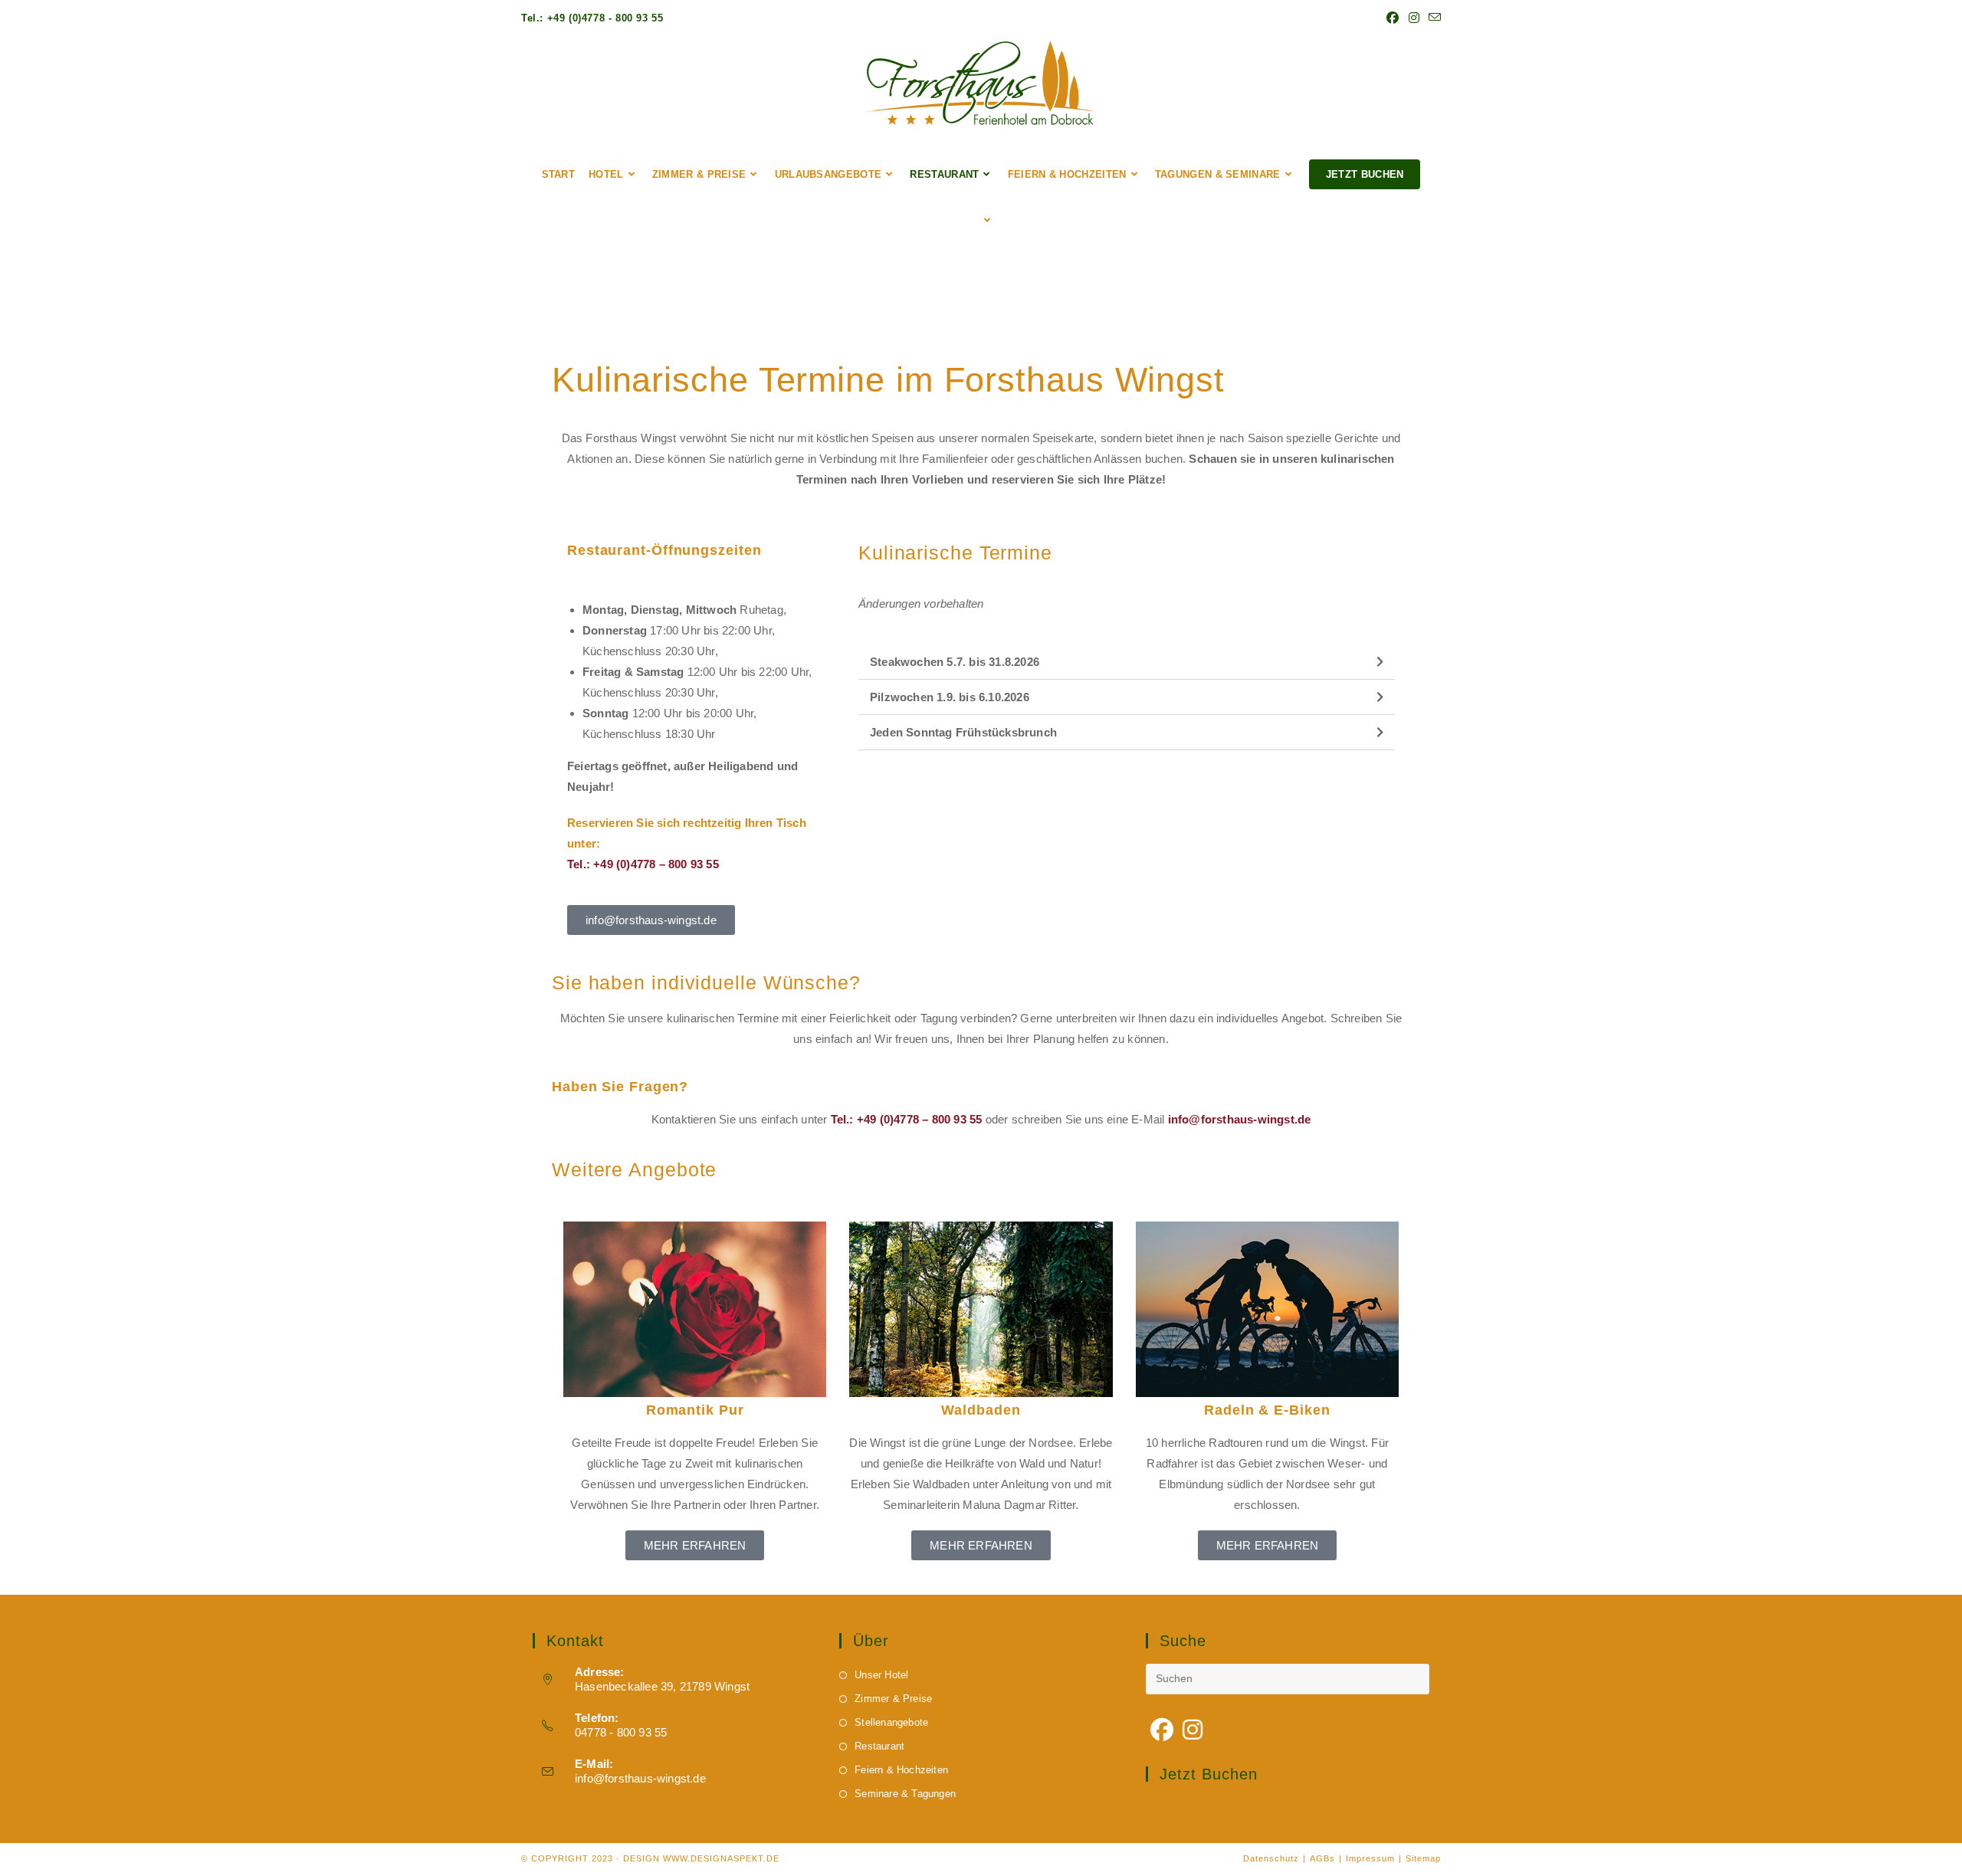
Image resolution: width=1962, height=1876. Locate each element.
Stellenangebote (891, 1722)
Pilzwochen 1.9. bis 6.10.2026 (950, 697)
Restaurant (879, 1746)
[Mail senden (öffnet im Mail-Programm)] (1432, 18)
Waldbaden (981, 1410)
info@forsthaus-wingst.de (640, 1778)
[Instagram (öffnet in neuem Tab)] (1414, 18)
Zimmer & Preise (893, 1699)
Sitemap (1423, 1858)
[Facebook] (1162, 1730)
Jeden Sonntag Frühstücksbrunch (963, 732)
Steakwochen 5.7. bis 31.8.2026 (955, 662)
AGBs (1322, 1858)
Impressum (1370, 1858)
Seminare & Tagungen (905, 1794)
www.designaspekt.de (721, 1858)
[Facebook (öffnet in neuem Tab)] (1393, 18)
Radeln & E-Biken (1267, 1410)
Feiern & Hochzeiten (901, 1770)
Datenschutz (1271, 1858)
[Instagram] (1193, 1730)
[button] (1127, 662)
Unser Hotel (881, 1675)
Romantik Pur (695, 1410)
